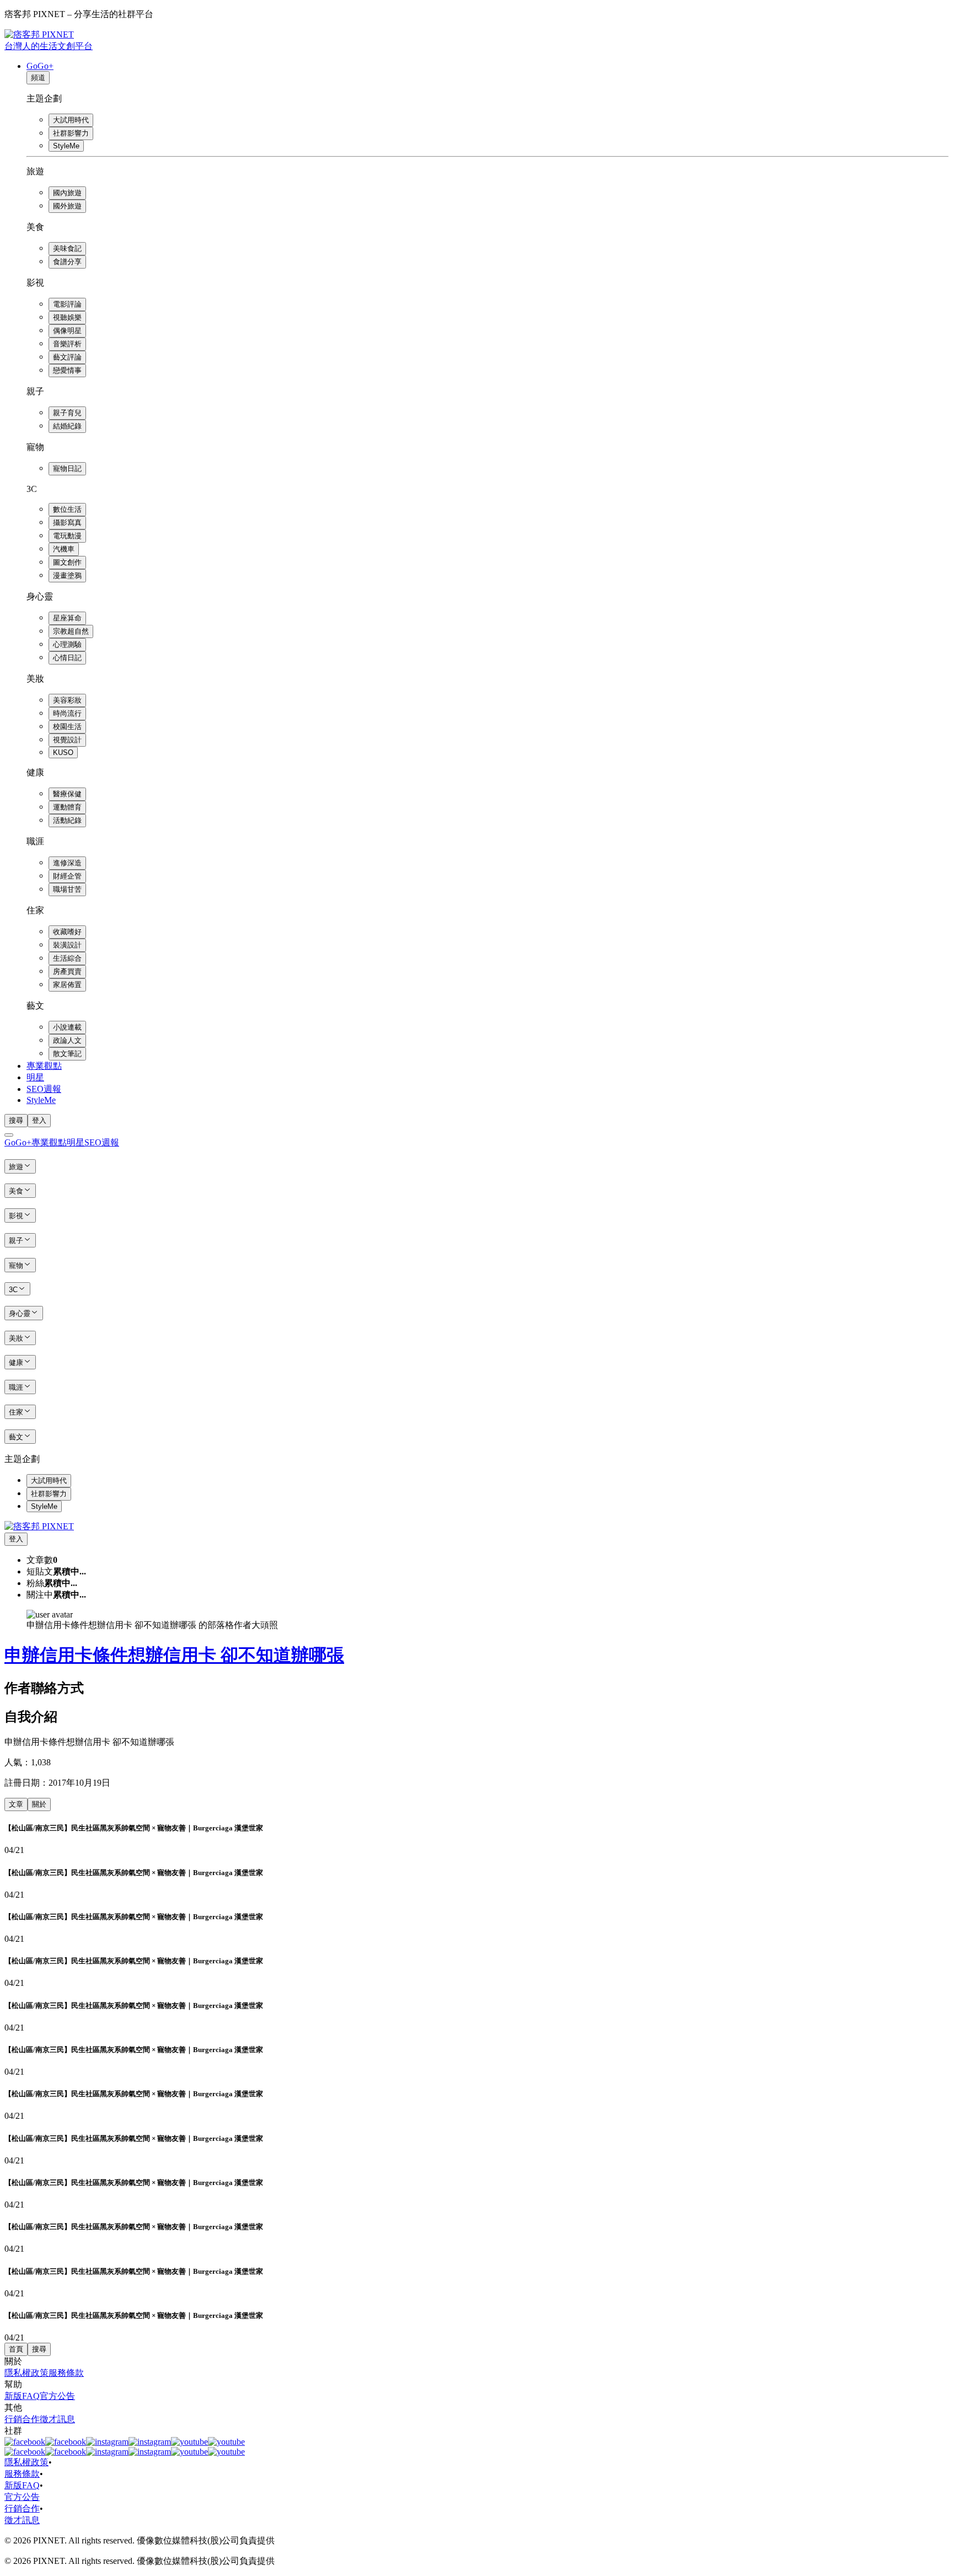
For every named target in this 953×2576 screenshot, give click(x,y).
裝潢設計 (67, 945)
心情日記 (67, 658)
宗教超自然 (71, 631)
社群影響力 (71, 133)
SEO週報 (44, 1089)
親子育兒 (67, 413)
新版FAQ (22, 2396)
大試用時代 (71, 120)
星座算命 (67, 618)
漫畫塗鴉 (67, 575)
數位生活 (67, 509)
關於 (39, 1804)
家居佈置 (67, 985)
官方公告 (57, 2396)
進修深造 (67, 863)
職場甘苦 (67, 889)
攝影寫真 (67, 523)
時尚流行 (67, 713)
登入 (39, 1120)
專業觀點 (44, 1066)
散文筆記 (67, 1054)
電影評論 (67, 304)
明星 (35, 1077)
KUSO (63, 753)
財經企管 (67, 876)
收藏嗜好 (67, 932)
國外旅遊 (67, 206)
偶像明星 (67, 331)
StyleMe (66, 146)
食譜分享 (67, 262)
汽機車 (64, 549)
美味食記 (67, 248)
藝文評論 (67, 357)
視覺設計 (67, 740)
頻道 (38, 77)
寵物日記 (67, 468)
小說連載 (67, 1027)
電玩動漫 (67, 536)
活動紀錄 (67, 820)
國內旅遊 (67, 193)
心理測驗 (67, 644)
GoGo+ (40, 66)
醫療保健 (67, 794)
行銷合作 (22, 2419)
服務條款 (66, 2373)
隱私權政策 (26, 2373)
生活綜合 (67, 958)
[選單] (9, 1135)
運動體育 (67, 807)
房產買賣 (67, 971)
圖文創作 (67, 562)
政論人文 (67, 1040)
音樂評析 (67, 344)
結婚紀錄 (67, 426)
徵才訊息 (57, 2419)
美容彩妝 (67, 700)
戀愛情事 (67, 370)
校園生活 (67, 727)
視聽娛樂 (67, 317)
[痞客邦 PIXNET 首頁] (39, 1526)
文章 (16, 1804)
